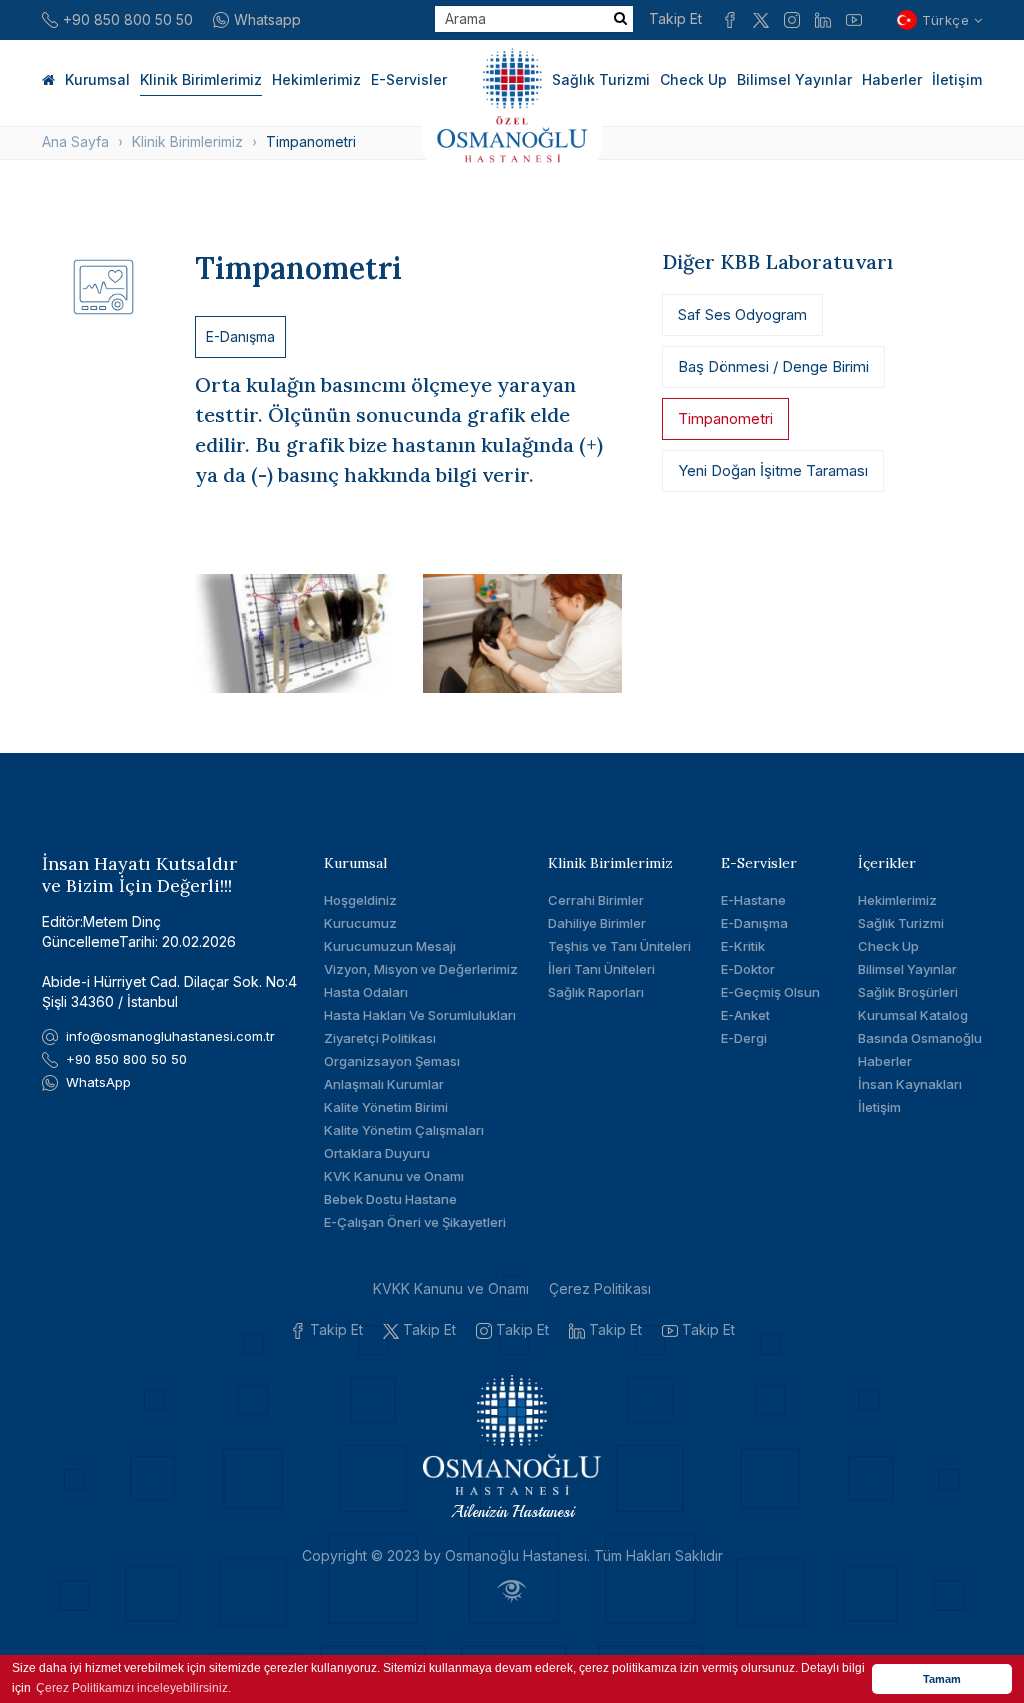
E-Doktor (748, 969)
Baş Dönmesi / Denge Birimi (773, 366)
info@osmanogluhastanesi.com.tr (170, 1036)
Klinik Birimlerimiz (201, 79)
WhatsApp (98, 1082)
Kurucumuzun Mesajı (390, 946)
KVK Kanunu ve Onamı (394, 1176)
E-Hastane (753, 900)
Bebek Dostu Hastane (390, 1199)
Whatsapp (267, 19)
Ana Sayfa (75, 142)
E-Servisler (409, 79)
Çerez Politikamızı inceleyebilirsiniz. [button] (133, 1688)
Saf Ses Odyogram (742, 314)
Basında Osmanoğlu (920, 1038)
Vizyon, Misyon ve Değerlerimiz (421, 969)
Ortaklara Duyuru (377, 1153)
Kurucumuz (360, 923)
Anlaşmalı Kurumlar (384, 1084)
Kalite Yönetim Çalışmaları (404, 1130)
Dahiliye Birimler (597, 923)
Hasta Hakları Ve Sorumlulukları (420, 1015)
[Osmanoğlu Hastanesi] (512, 102)
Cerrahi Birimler (596, 900)
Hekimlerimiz (316, 79)
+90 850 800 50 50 (128, 19)
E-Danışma (240, 336)
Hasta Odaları (366, 992)
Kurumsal (97, 79)
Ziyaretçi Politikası (380, 1038)
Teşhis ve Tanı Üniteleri (619, 946)
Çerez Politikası (600, 1288)
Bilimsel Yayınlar (794, 79)
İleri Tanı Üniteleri (601, 969)
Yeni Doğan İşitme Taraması (773, 470)
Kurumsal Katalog (913, 1015)
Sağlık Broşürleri (908, 992)
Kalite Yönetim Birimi (386, 1107)
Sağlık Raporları (596, 992)
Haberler (892, 79)
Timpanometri (725, 418)
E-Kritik (743, 946)
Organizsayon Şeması (392, 1061)
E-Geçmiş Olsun (770, 992)
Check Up (693, 79)
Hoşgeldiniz (360, 900)
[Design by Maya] (512, 1590)
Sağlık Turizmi (601, 79)
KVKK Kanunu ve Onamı (451, 1288)
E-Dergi (744, 1038)
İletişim (957, 79)
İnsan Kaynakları (910, 1084)
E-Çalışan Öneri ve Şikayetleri (415, 1222)
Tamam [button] (942, 1679)
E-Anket (745, 1015)
